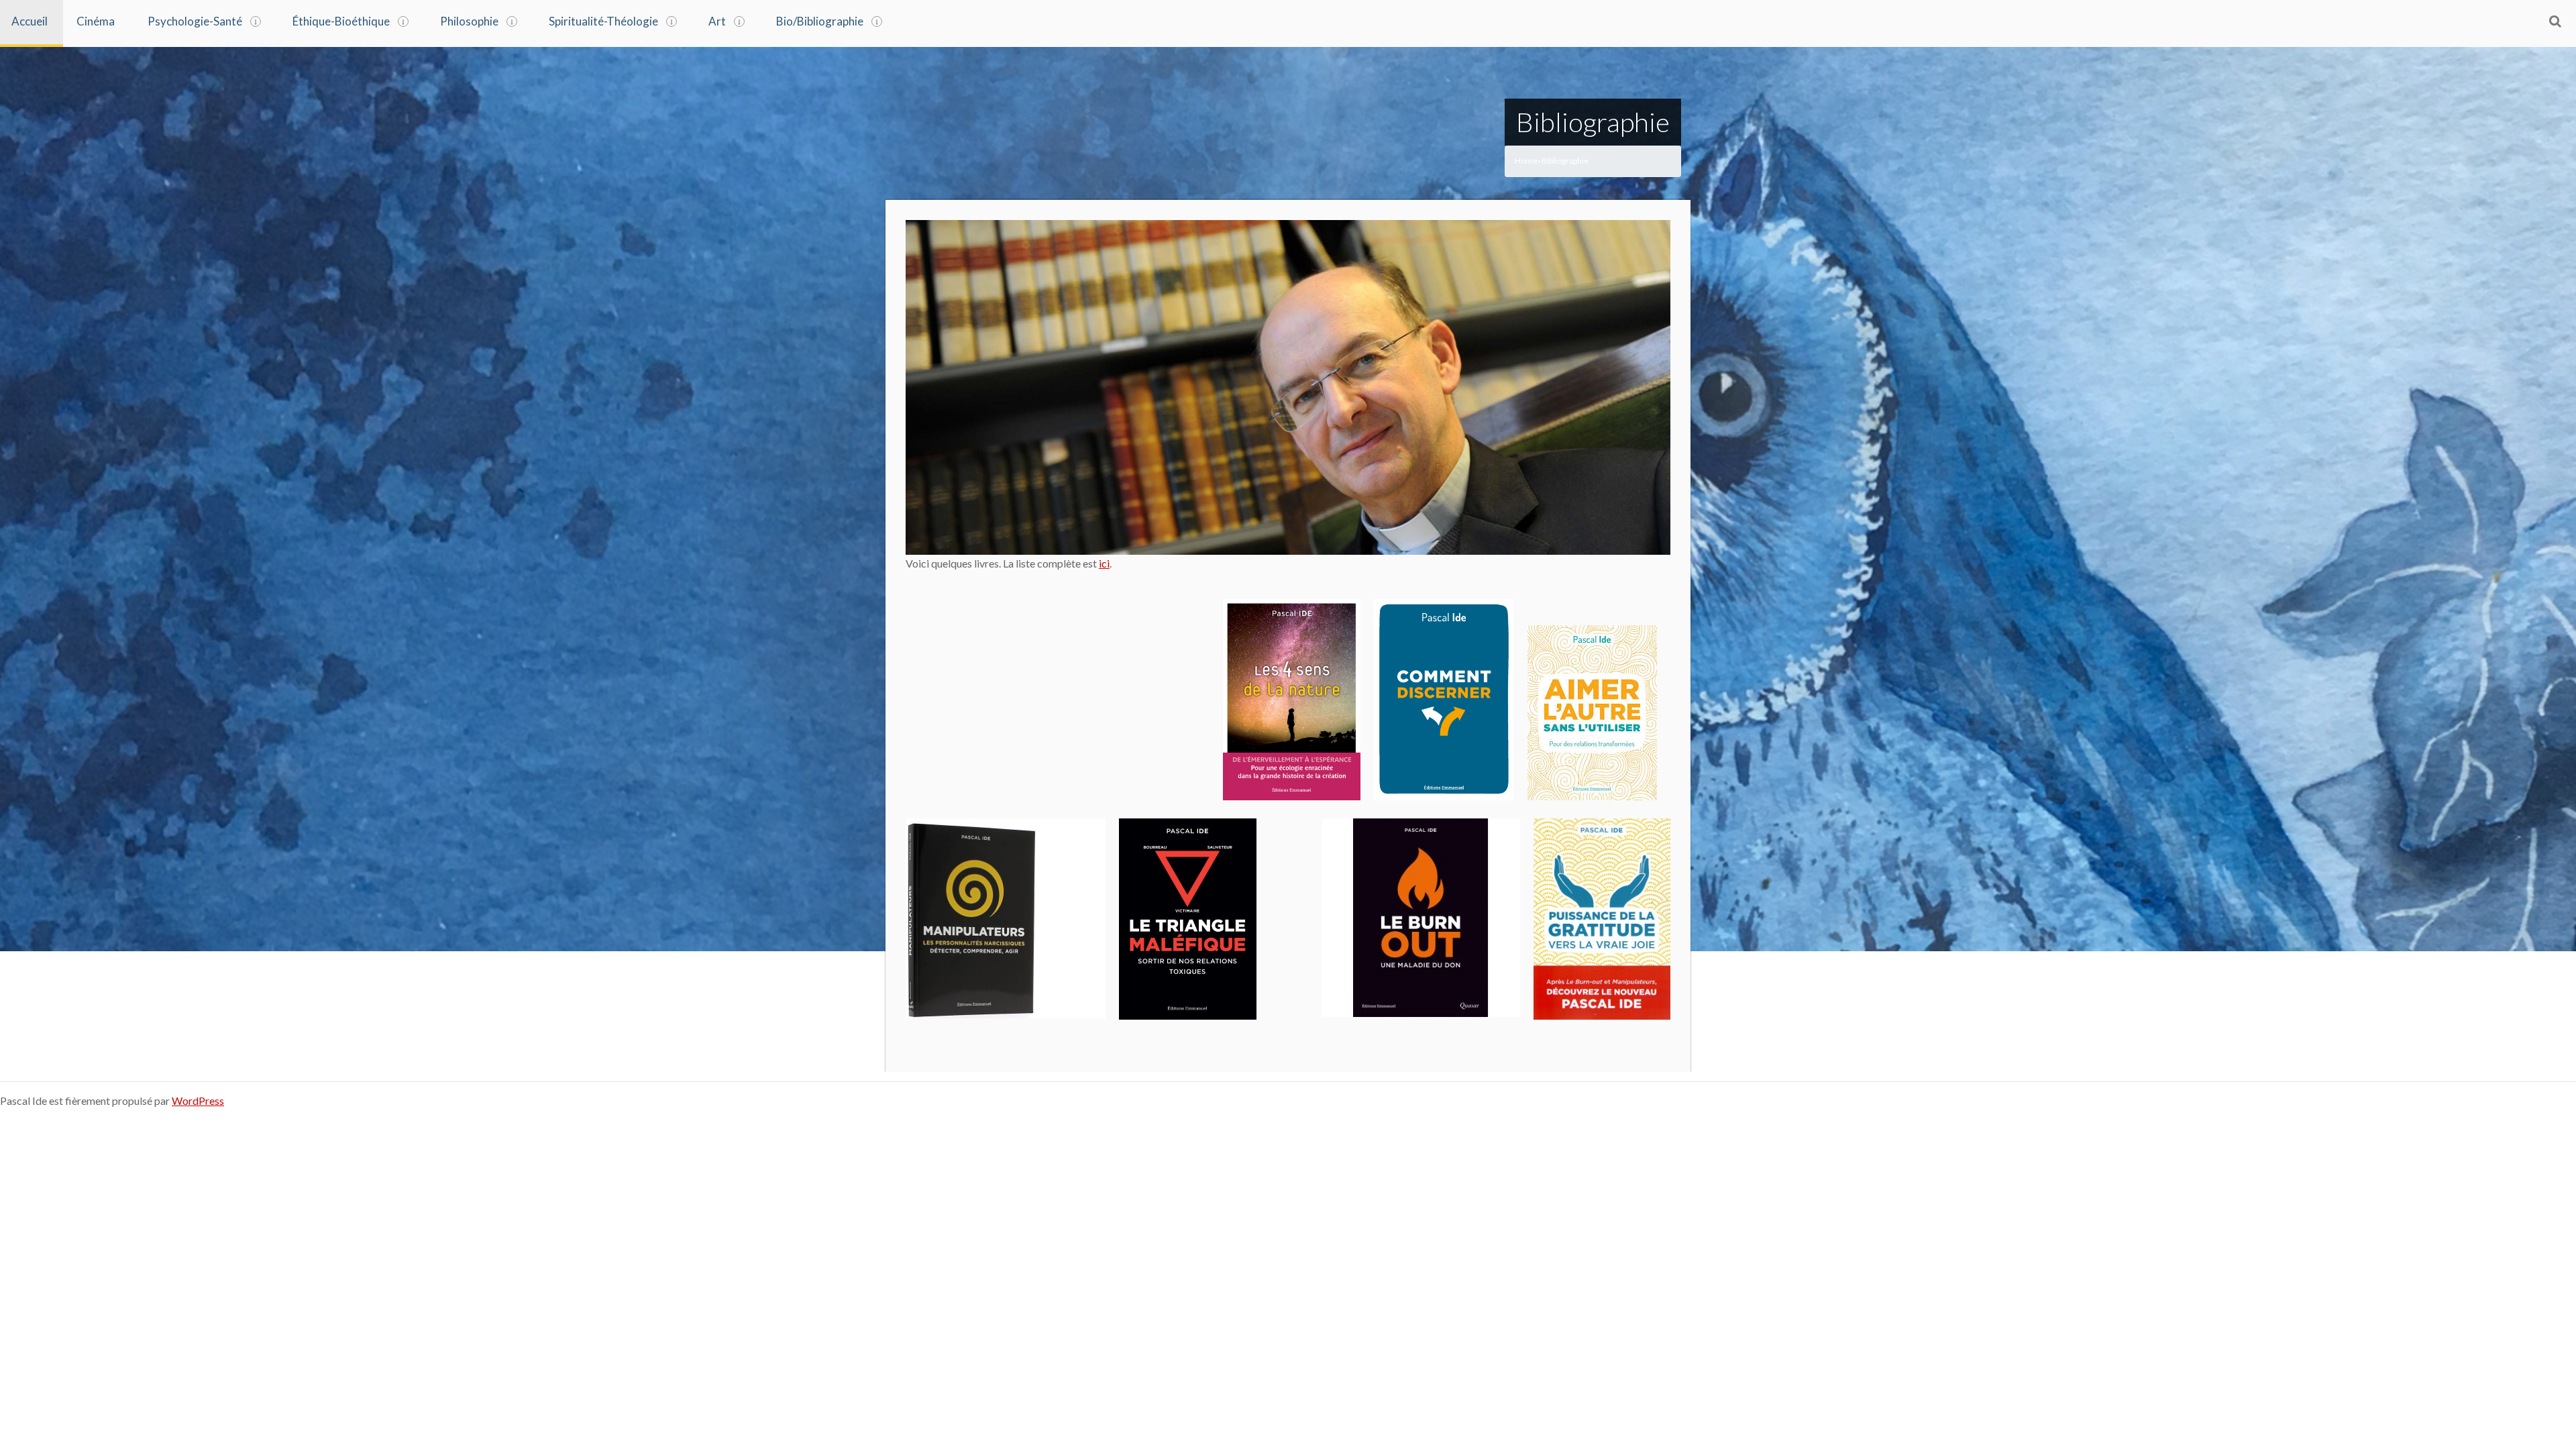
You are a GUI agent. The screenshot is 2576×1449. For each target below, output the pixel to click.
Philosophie (469, 21)
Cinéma (96, 21)
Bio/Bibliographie (820, 21)
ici (1104, 563)
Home (1526, 161)
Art (717, 21)
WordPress (198, 1101)
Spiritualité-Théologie (603, 21)
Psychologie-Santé (195, 21)
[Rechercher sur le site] (2555, 21)
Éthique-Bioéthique (341, 21)
